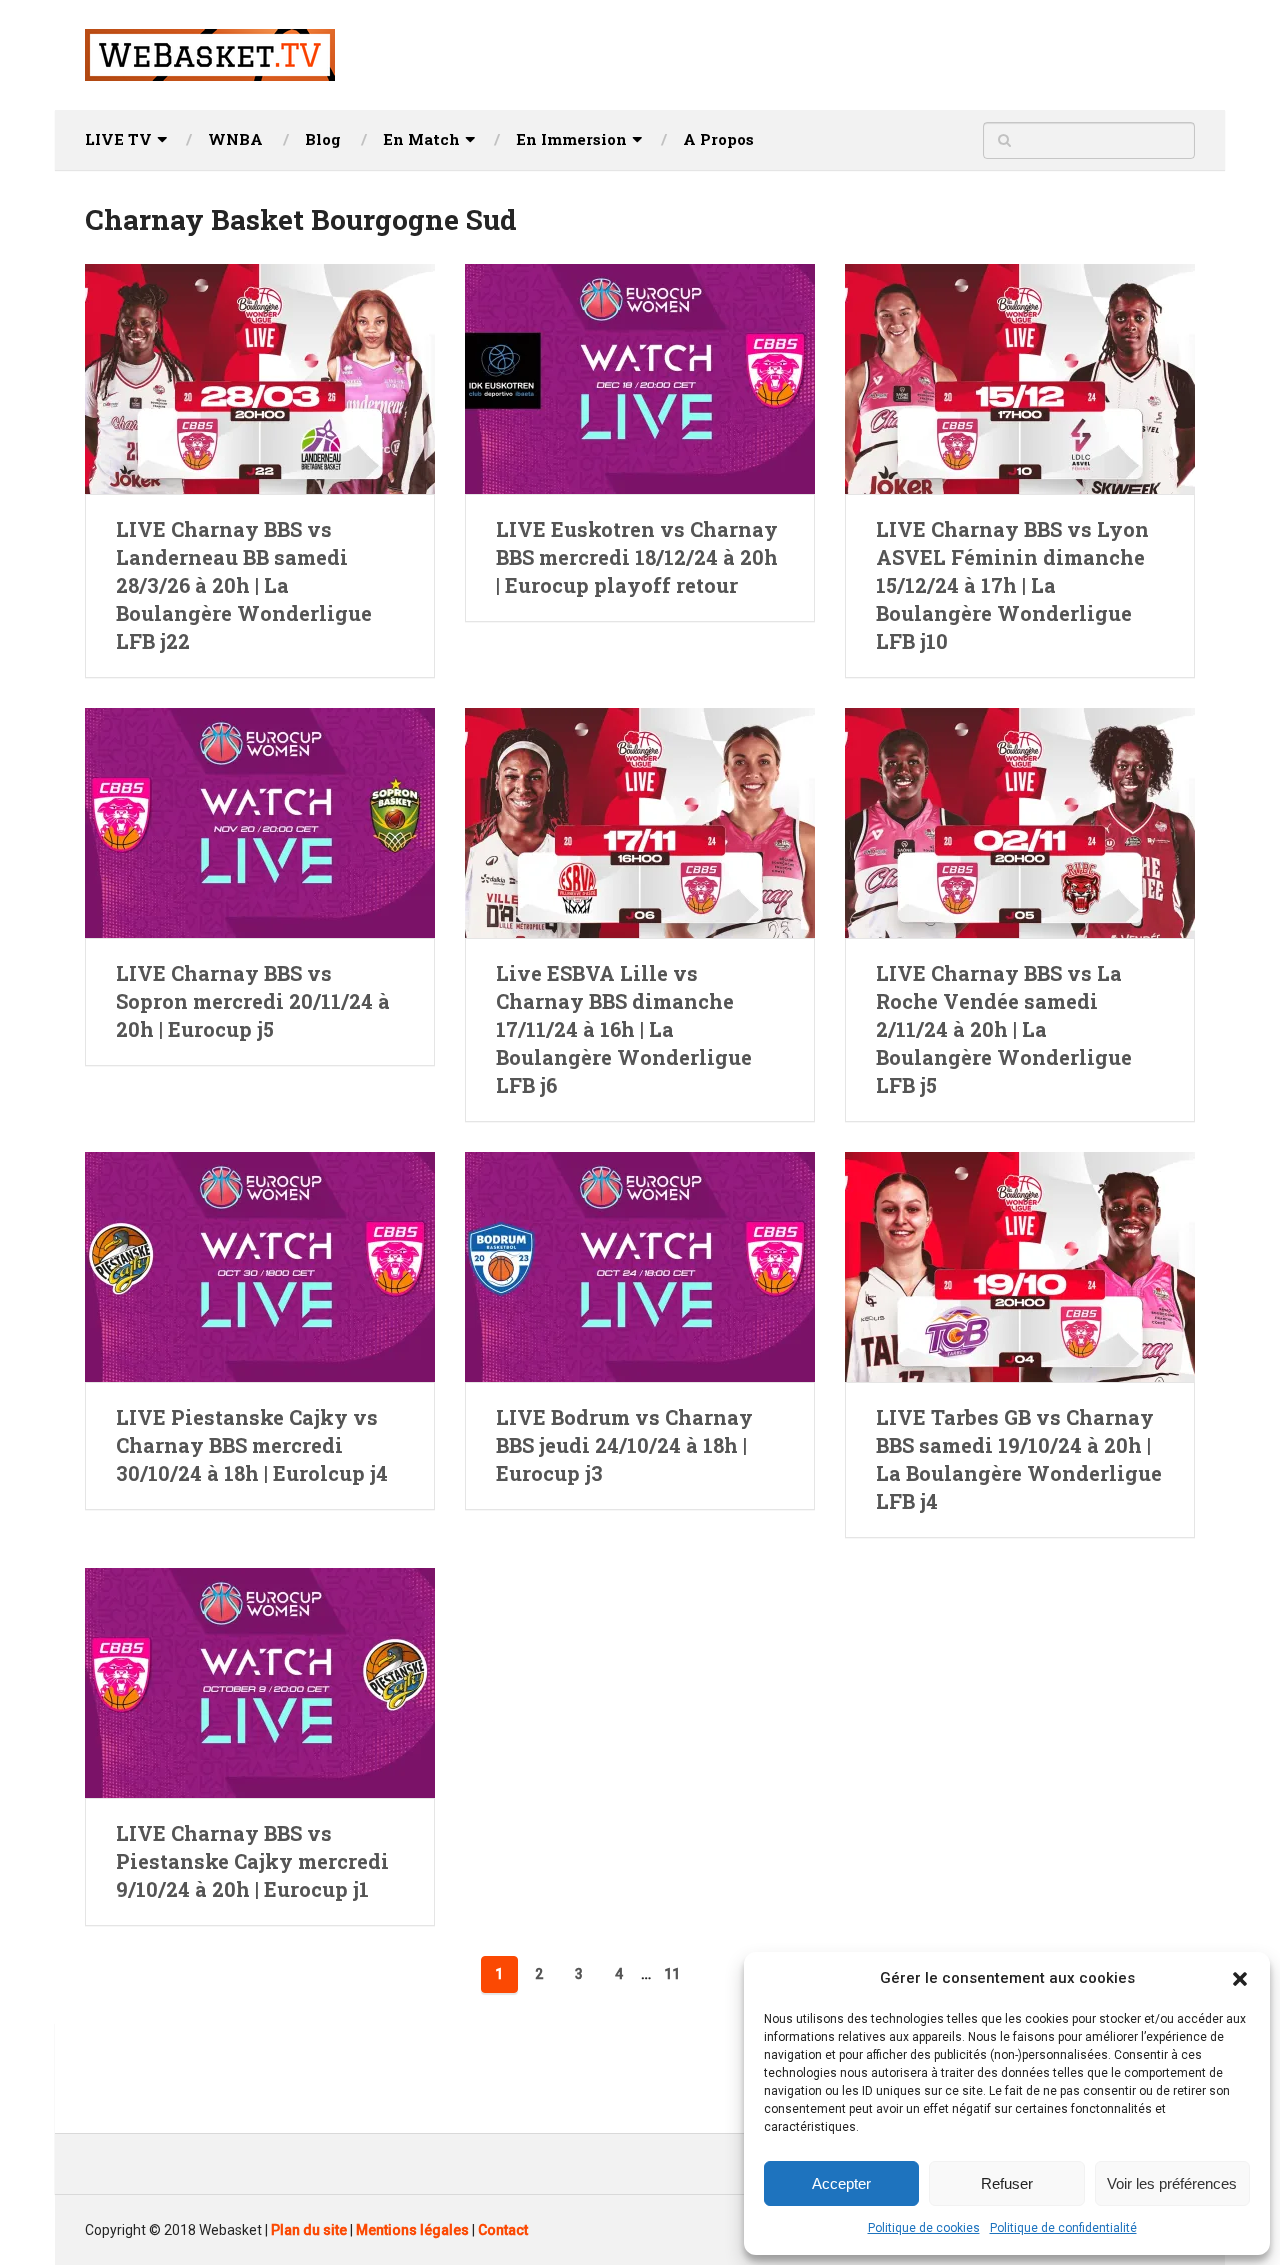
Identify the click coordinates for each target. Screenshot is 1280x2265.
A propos (718, 139)
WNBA (235, 139)
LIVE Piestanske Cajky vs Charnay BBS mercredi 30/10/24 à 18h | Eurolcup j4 (252, 1445)
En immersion (571, 139)
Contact (503, 2230)
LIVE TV (118, 139)
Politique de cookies (924, 2228)
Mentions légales (412, 2230)
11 (672, 1974)
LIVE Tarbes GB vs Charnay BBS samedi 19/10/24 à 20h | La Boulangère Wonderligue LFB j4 (1019, 1459)
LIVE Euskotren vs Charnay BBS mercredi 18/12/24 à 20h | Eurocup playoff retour (637, 557)
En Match (421, 139)
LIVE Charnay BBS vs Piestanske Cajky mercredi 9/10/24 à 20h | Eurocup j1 (252, 1861)
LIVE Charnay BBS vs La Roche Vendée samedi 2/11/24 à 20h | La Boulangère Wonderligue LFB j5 (1004, 1029)
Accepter (841, 2183)
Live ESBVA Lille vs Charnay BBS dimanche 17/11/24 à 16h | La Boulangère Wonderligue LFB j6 (624, 1029)
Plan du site (309, 2230)
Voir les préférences (1172, 2183)
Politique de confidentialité (1063, 2228)
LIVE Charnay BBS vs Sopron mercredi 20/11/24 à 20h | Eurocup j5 (253, 1001)
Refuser (1007, 2183)
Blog (323, 139)
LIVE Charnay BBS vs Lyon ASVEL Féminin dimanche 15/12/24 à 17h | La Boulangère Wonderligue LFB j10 (1012, 585)
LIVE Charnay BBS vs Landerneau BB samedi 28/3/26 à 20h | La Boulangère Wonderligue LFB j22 (244, 585)
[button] (1240, 1979)
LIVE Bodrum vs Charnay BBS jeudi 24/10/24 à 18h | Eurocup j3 (624, 1445)
